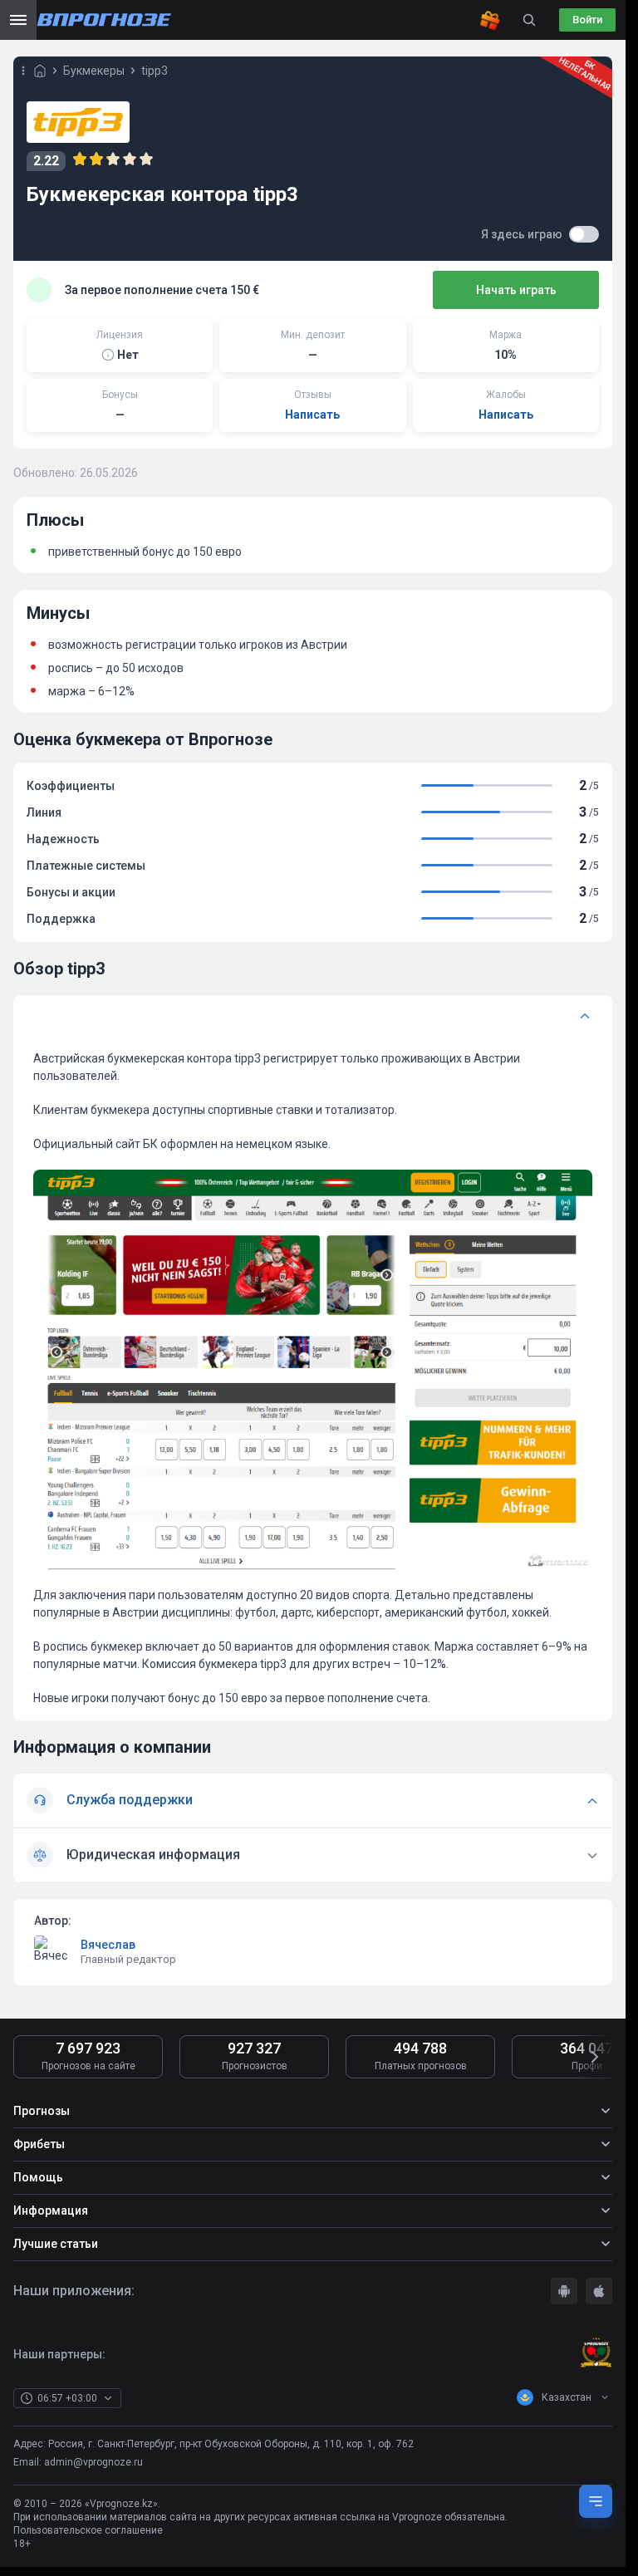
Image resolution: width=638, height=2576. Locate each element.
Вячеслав (108, 1945)
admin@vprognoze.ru (93, 2462)
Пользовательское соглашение (88, 2530)
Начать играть (516, 290)
